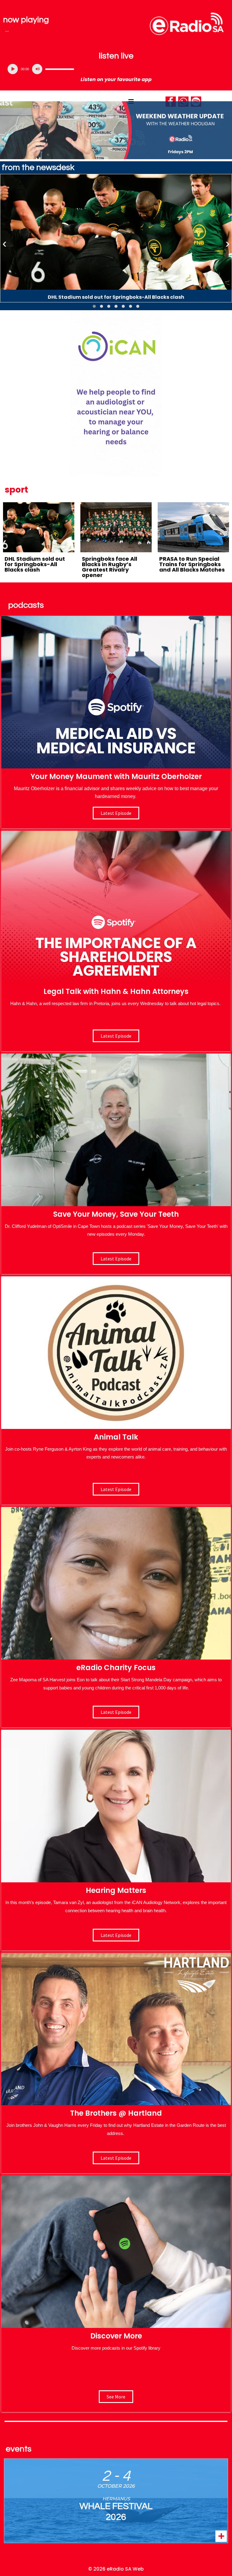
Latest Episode (116, 1259)
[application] (116, 69)
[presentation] (5, 244)
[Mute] (37, 69)
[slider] (60, 69)
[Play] (13, 69)
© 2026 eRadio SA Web (116, 2569)
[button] (94, 306)
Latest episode (116, 813)
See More (116, 2397)
